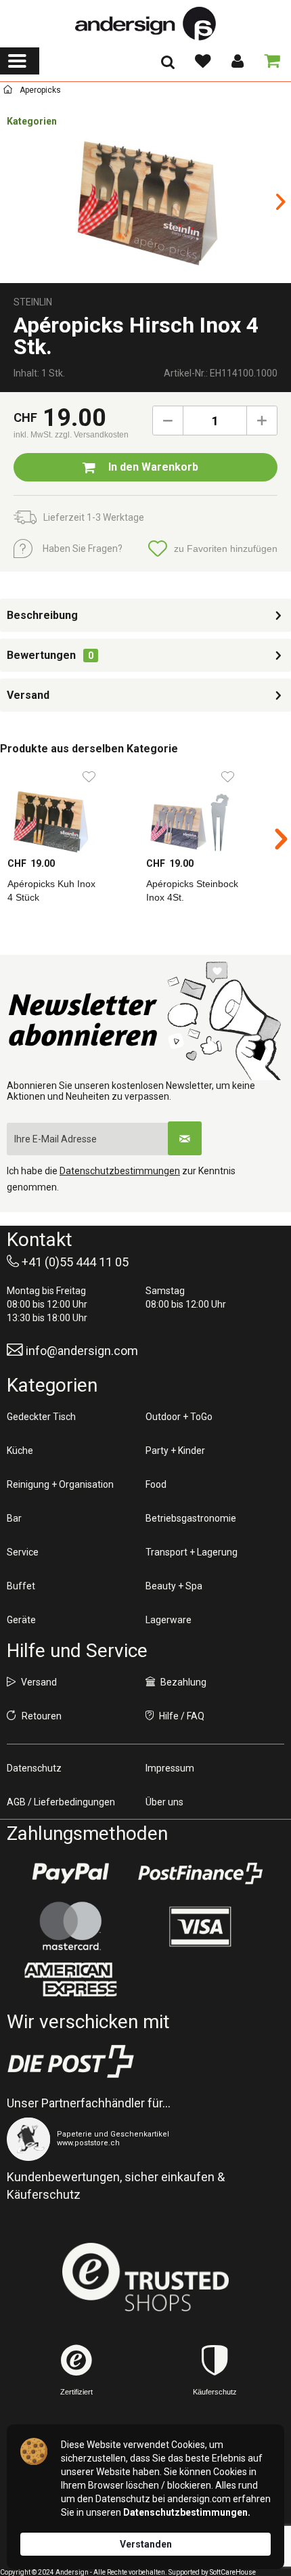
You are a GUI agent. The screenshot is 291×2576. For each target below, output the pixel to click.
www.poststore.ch (88, 2143)
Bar (14, 1518)
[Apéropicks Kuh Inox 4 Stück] (69, 809)
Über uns (164, 1802)
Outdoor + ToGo (179, 1417)
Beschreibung (42, 615)
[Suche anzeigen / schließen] (168, 66)
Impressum (170, 1768)
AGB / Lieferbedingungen (61, 1802)
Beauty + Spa (174, 1586)
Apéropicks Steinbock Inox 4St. (192, 890)
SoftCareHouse (233, 2572)
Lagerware (169, 1620)
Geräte (21, 1620)
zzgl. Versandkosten (92, 435)
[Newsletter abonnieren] (185, 1138)
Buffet (21, 1586)
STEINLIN (33, 302)
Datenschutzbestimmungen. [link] (187, 2512)
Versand (28, 695)
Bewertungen (41, 655)
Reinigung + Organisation (60, 1484)
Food (156, 1484)
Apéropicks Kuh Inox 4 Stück (51, 890)
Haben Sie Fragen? (83, 549)
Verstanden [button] (146, 2544)
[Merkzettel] (202, 61)
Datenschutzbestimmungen (120, 1171)
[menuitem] (20, 61)
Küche (20, 1451)
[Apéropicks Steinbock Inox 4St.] (208, 809)
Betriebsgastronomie (191, 1518)
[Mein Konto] (237, 61)
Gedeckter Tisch (41, 1417)
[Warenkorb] (269, 61)
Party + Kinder (175, 1451)
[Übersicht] (8, 92)
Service (23, 1552)
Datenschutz (34, 1768)
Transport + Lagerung (192, 1552)
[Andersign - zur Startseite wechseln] (145, 24)
